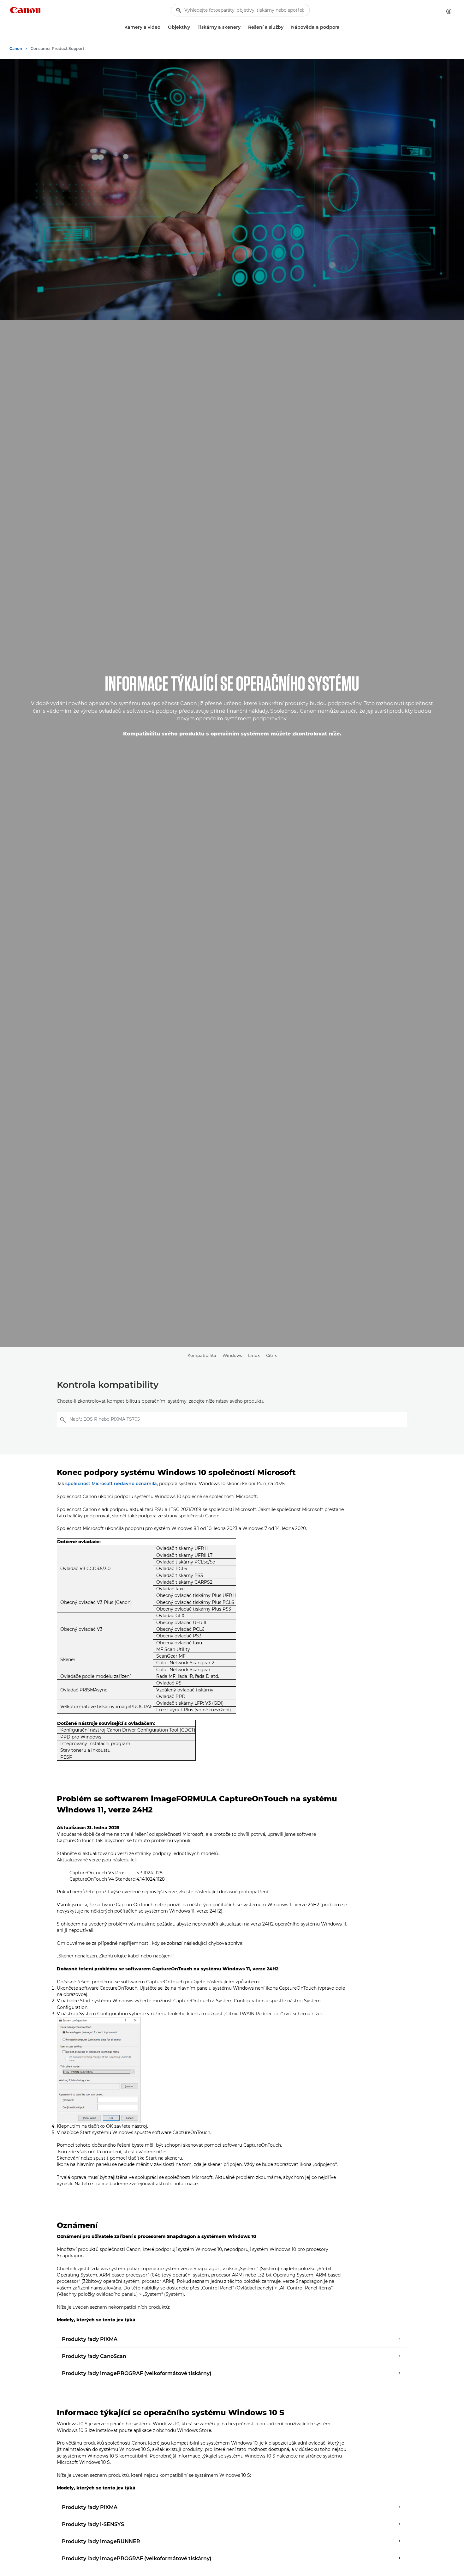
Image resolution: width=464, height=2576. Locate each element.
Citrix (271, 1355)
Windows (232, 1355)
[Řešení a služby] (286, 27)
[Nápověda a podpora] (342, 27)
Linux (254, 1355)
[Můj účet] (449, 11)
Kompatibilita (202, 1355)
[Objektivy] (193, 27)
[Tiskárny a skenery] (243, 27)
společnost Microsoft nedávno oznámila (111, 1484)
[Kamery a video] (163, 27)
